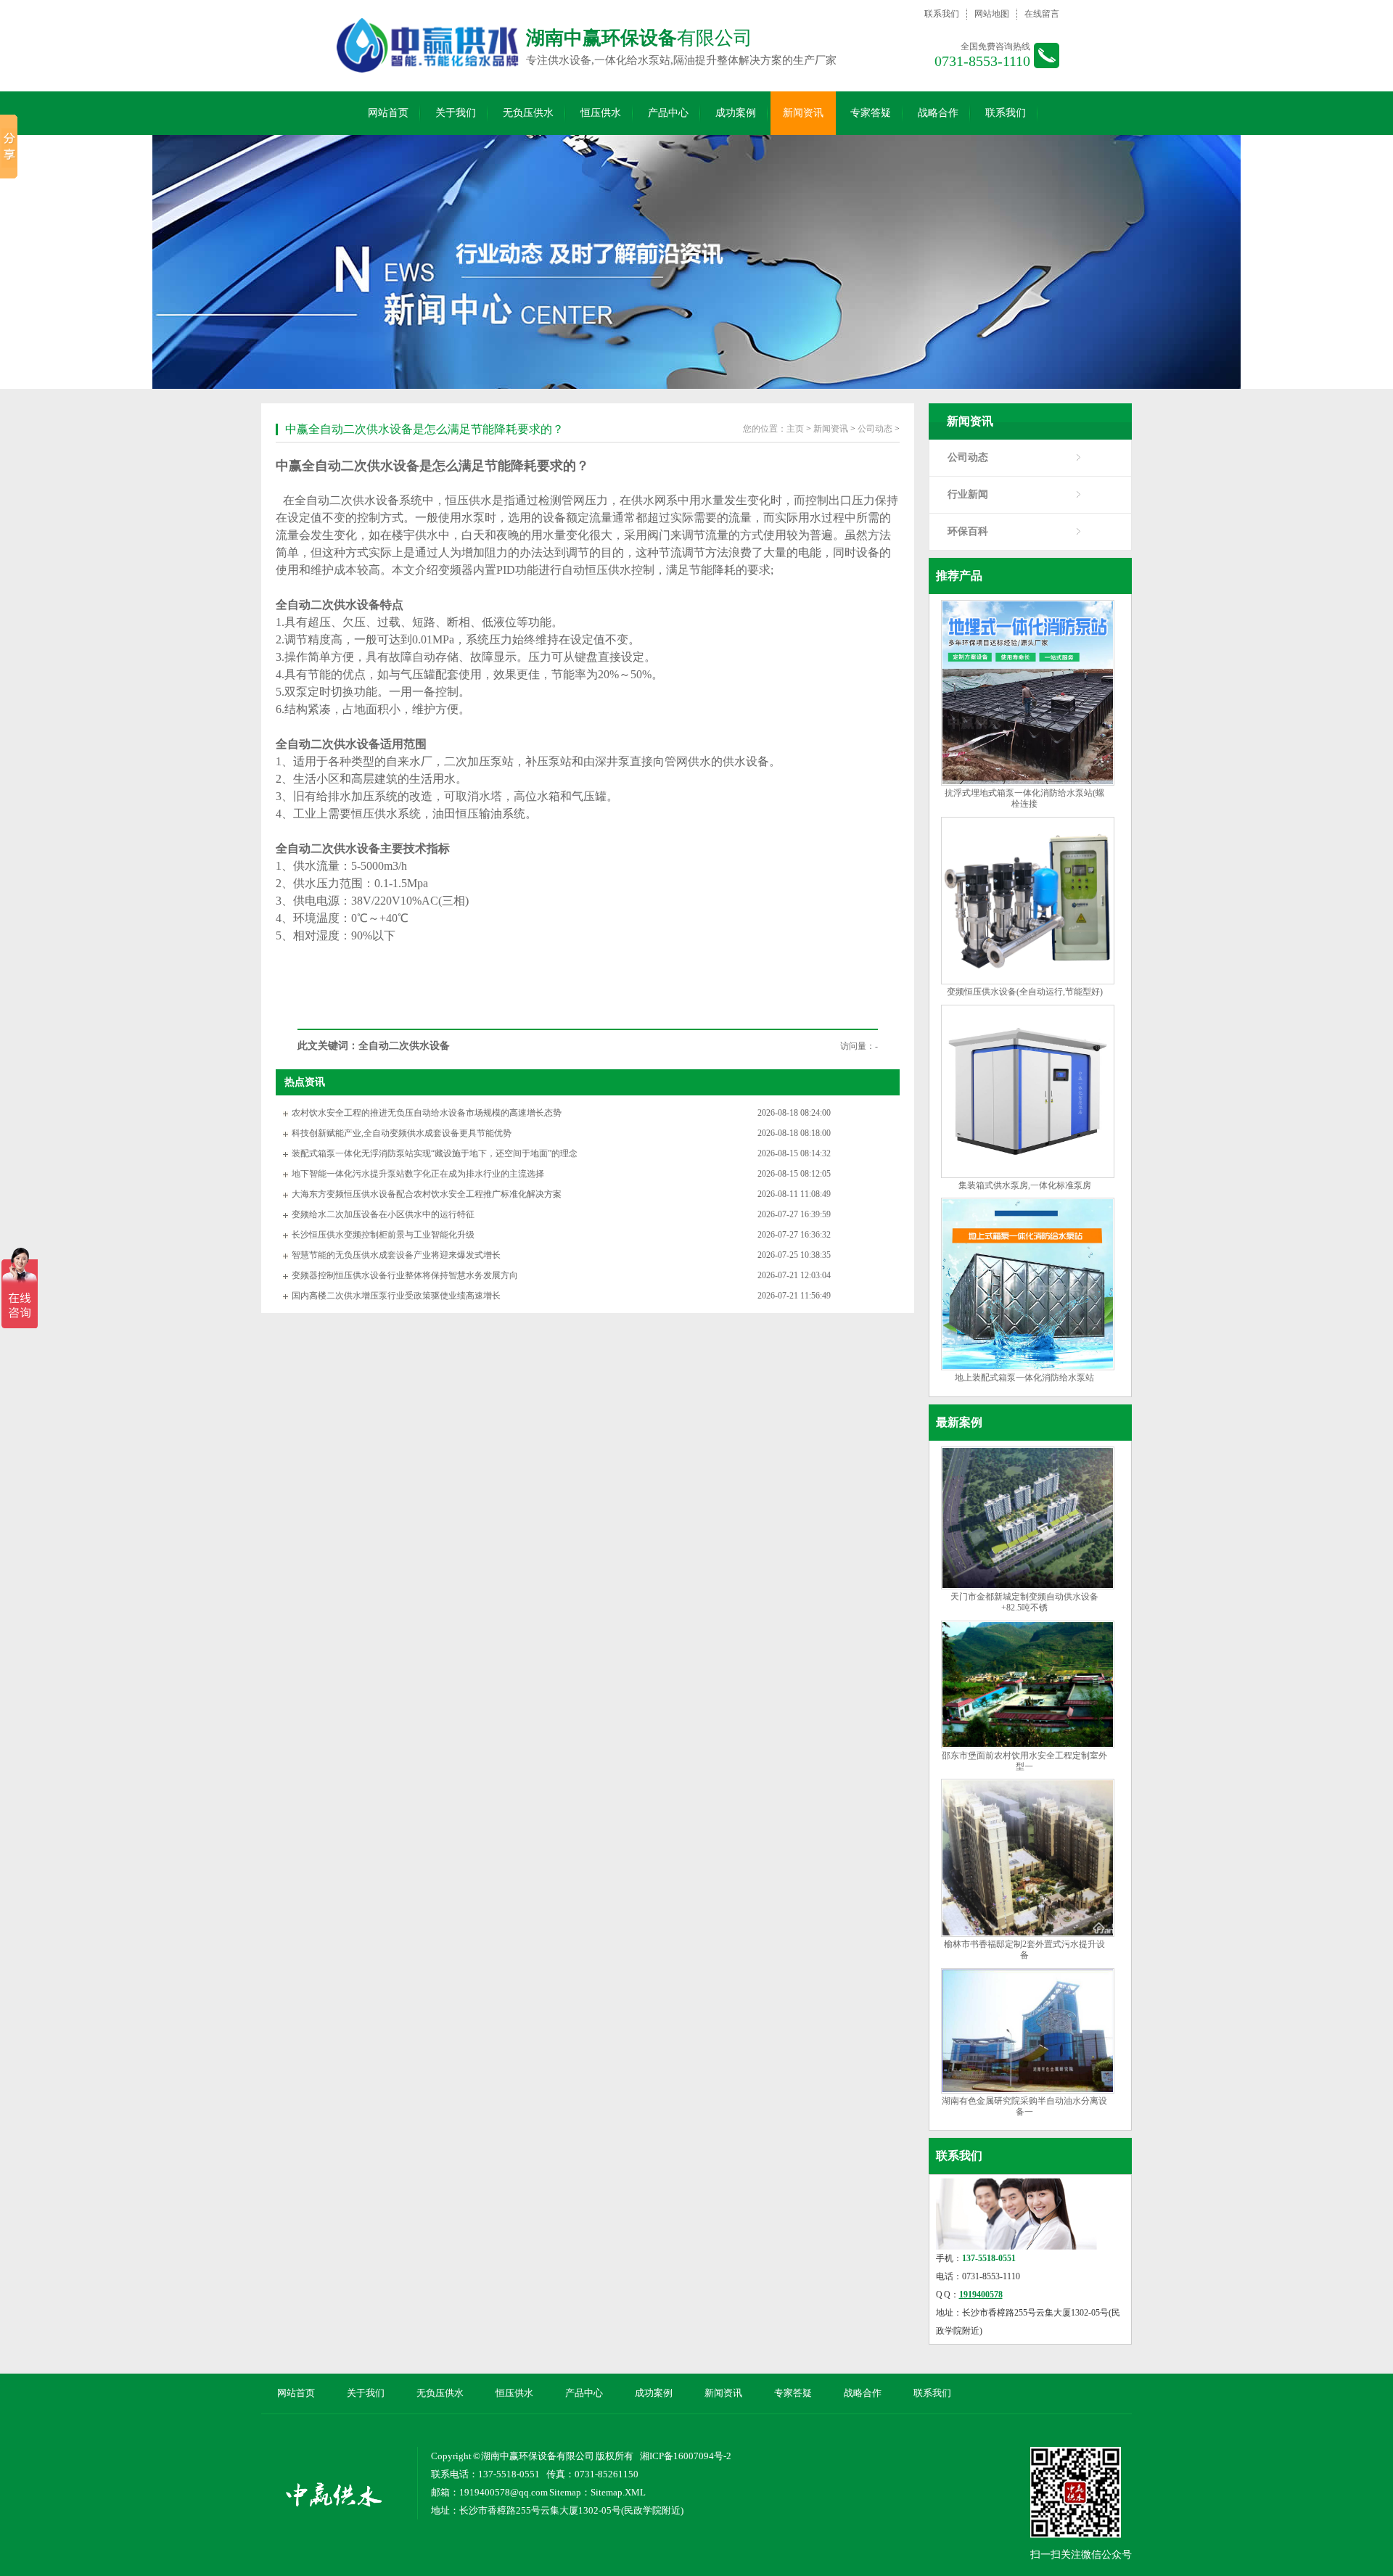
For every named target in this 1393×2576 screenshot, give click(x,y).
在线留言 (1042, 14)
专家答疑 (871, 113)
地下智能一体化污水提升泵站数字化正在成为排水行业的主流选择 (418, 1174)
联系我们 (942, 14)
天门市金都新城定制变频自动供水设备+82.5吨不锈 (1024, 1602)
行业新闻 (968, 494)
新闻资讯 (803, 113)
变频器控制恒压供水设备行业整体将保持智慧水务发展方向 (405, 1275)
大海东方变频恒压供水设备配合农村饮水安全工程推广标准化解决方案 (427, 1194)
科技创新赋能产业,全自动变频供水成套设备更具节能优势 (402, 1133)
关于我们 (456, 113)
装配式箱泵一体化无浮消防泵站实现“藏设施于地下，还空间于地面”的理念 (435, 1153)
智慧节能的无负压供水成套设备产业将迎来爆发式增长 (396, 1255)
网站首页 (388, 113)
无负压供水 (528, 113)
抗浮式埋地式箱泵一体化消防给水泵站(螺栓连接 (1024, 798)
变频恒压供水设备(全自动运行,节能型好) (1025, 992)
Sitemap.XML (618, 2492)
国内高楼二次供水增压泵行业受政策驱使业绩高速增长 (396, 1296)
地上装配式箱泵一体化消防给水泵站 (1024, 1378)
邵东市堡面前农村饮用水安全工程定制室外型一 (1024, 1761)
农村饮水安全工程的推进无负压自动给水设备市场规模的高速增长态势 (427, 1113)
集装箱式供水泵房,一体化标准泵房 (1025, 1185)
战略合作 (938, 113)
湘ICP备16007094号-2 (686, 2456)
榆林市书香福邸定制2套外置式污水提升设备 (1024, 1950)
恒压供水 (601, 113)
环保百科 (968, 531)
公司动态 (968, 457)
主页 (795, 429)
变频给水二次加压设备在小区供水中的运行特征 (383, 1214)
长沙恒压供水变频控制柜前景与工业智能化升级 (383, 1235)
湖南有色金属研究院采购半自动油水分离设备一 (1024, 2106)
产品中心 (668, 113)
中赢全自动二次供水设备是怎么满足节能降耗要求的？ (424, 429)
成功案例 (736, 113)
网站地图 (992, 14)
